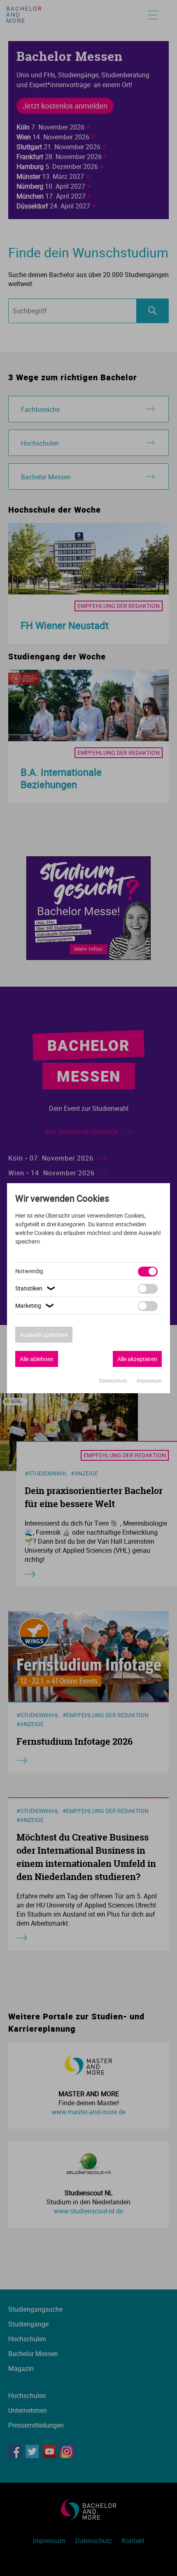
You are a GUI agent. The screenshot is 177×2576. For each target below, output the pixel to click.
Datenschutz (114, 1380)
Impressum (149, 1380)
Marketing (35, 1305)
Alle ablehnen (37, 1359)
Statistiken (36, 1288)
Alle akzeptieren (137, 1359)
